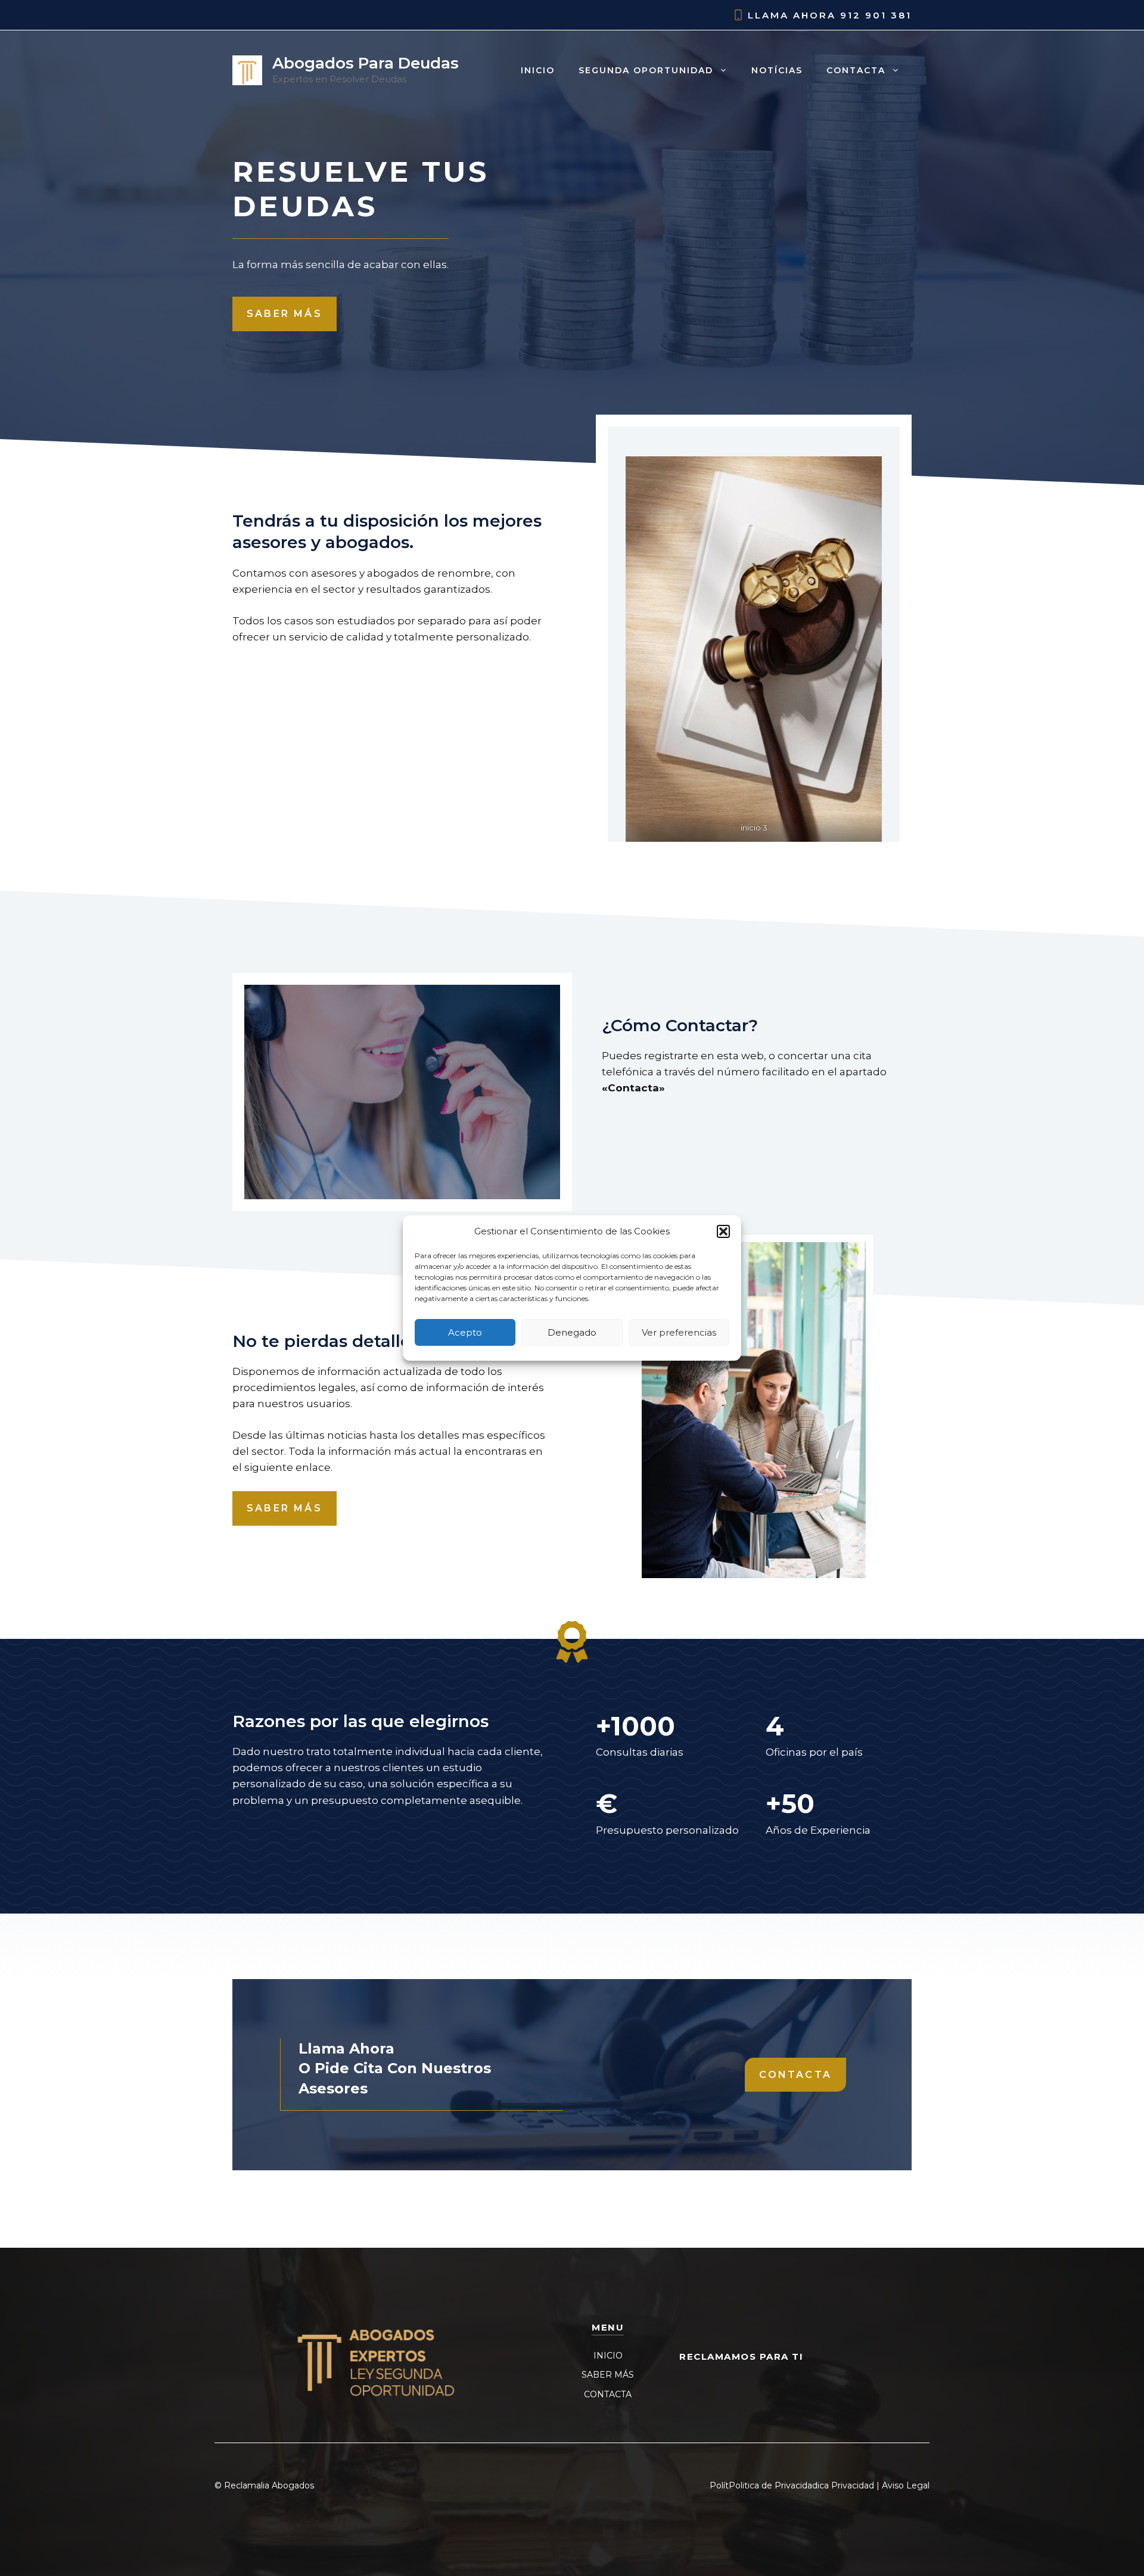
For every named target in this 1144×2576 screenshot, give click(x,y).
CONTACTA (608, 2394)
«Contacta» (633, 1088)
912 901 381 (876, 15)
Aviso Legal (906, 2485)
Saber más (285, 314)
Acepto (465, 1332)
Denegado (572, 1332)
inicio (538, 70)
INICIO (608, 2356)
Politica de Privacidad (773, 2485)
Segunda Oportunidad (646, 70)
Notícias (777, 70)
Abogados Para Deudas (366, 63)
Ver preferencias (679, 1332)
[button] (723, 1231)
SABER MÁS (608, 2375)
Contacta (856, 70)
